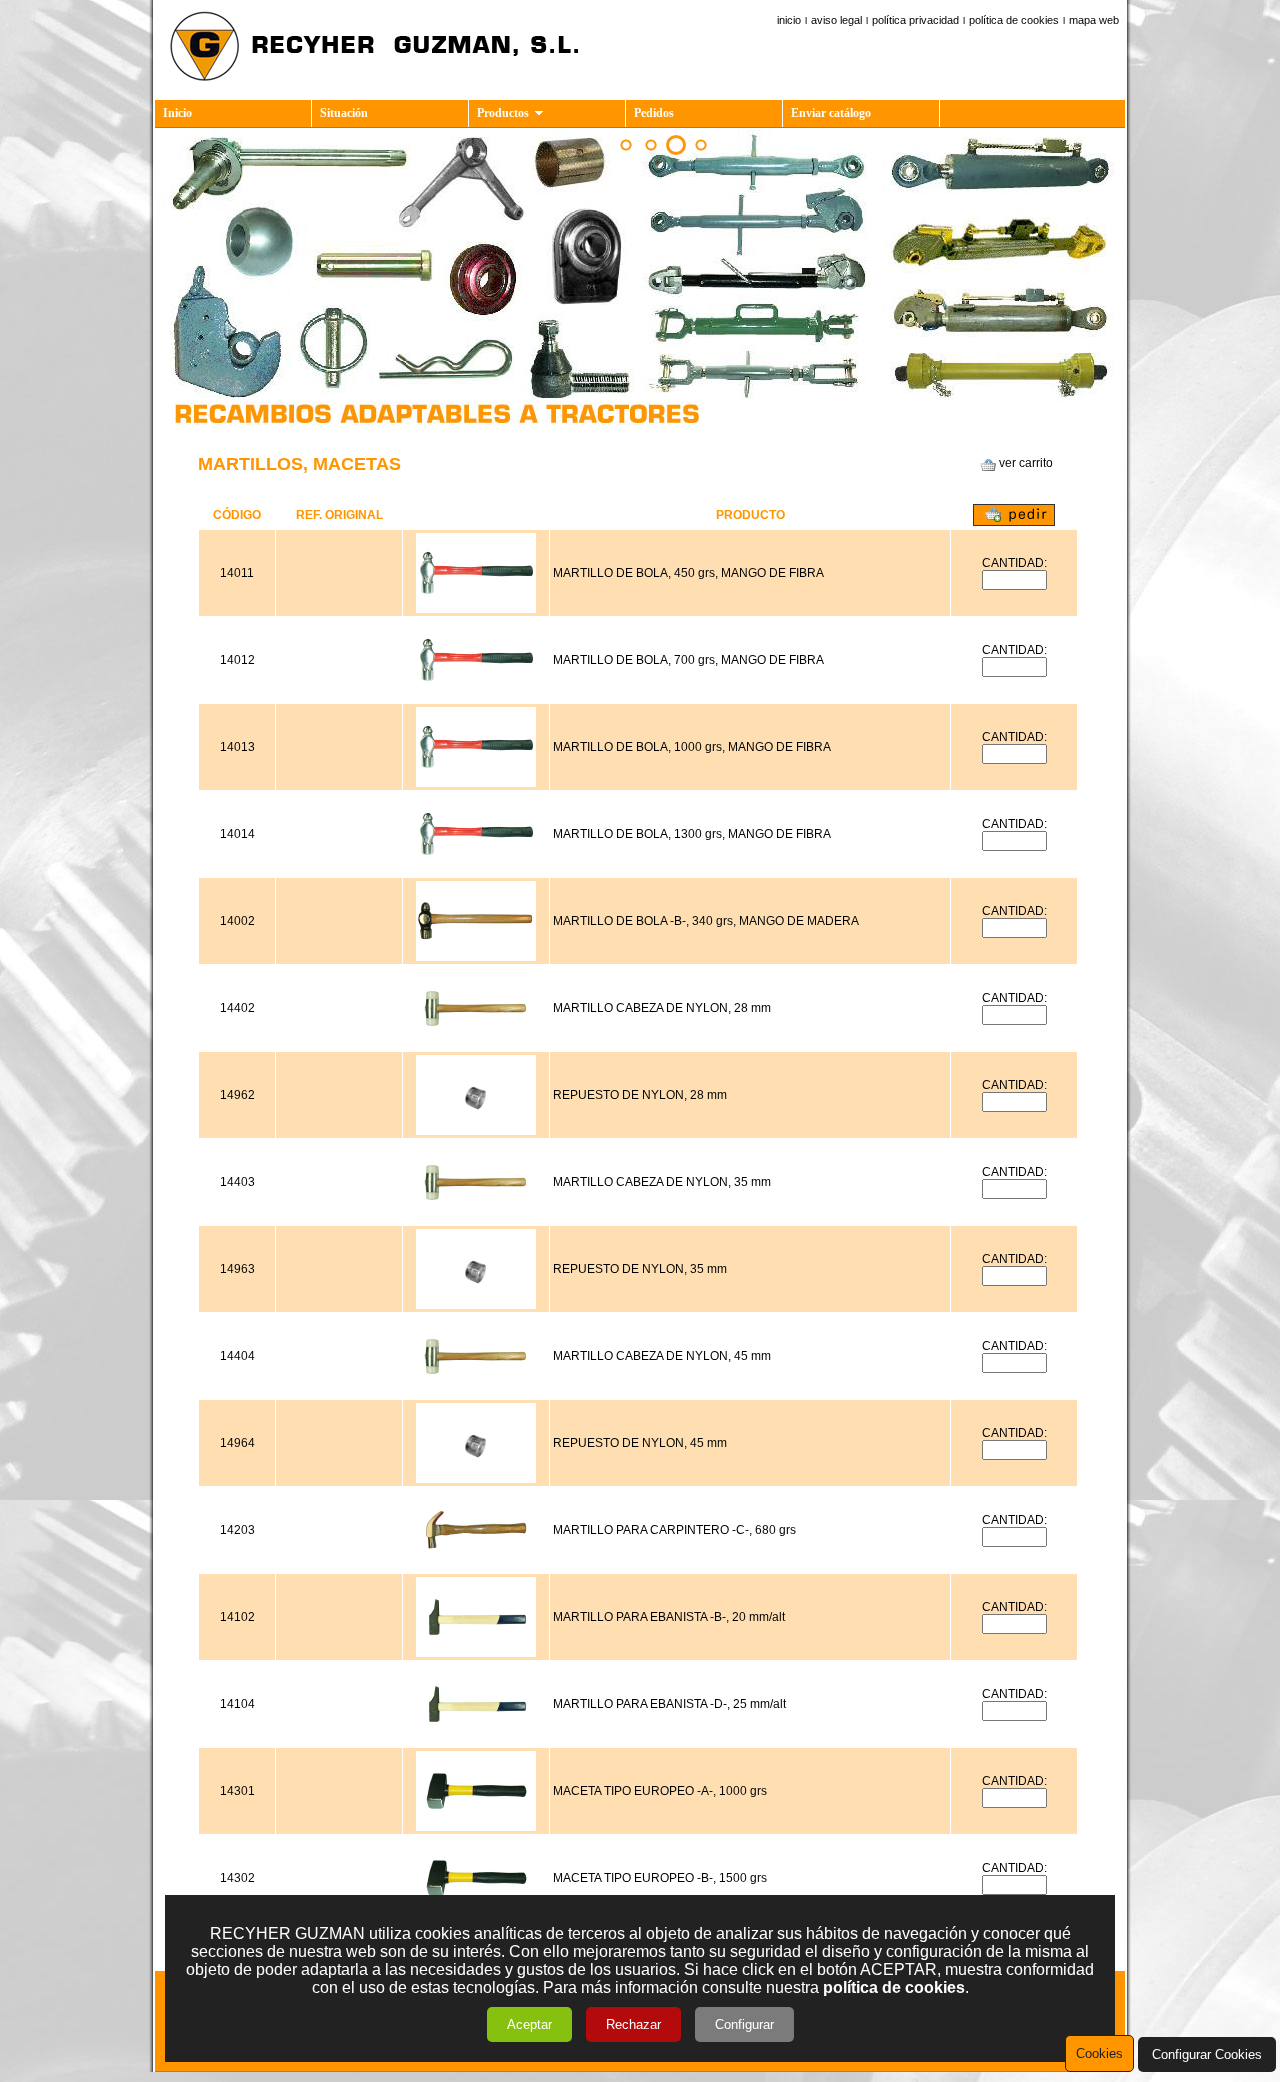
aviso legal (836, 20)
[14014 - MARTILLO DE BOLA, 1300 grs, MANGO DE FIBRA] (476, 870)
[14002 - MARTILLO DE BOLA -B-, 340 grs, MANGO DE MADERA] (476, 957)
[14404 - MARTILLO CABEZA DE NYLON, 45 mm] (476, 1392)
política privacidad (915, 20)
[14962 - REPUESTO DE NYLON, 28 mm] (476, 1131)
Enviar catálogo (831, 113)
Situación (344, 113)
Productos (503, 113)
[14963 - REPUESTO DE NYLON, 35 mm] (476, 1305)
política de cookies (1014, 20)
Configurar (744, 2024)
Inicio (177, 113)
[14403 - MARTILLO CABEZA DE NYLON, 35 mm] (476, 1218)
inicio (789, 20)
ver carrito (1024, 463)
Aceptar (529, 2024)
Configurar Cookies (1207, 2054)
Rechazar (633, 2024)
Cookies (1099, 2053)
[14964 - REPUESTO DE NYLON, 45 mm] (476, 1479)
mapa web (1094, 20)
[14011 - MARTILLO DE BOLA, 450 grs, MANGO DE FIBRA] (476, 609)
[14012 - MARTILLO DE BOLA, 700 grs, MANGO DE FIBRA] (476, 696)
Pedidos (654, 113)
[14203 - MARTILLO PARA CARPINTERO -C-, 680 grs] (476, 1566)
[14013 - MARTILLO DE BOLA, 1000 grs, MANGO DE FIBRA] (476, 783)
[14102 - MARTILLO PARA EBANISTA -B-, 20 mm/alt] (476, 1653)
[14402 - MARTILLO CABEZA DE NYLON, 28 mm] (476, 1044)
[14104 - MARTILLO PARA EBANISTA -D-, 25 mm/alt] (476, 1740)
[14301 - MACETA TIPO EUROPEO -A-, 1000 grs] (476, 1827)
